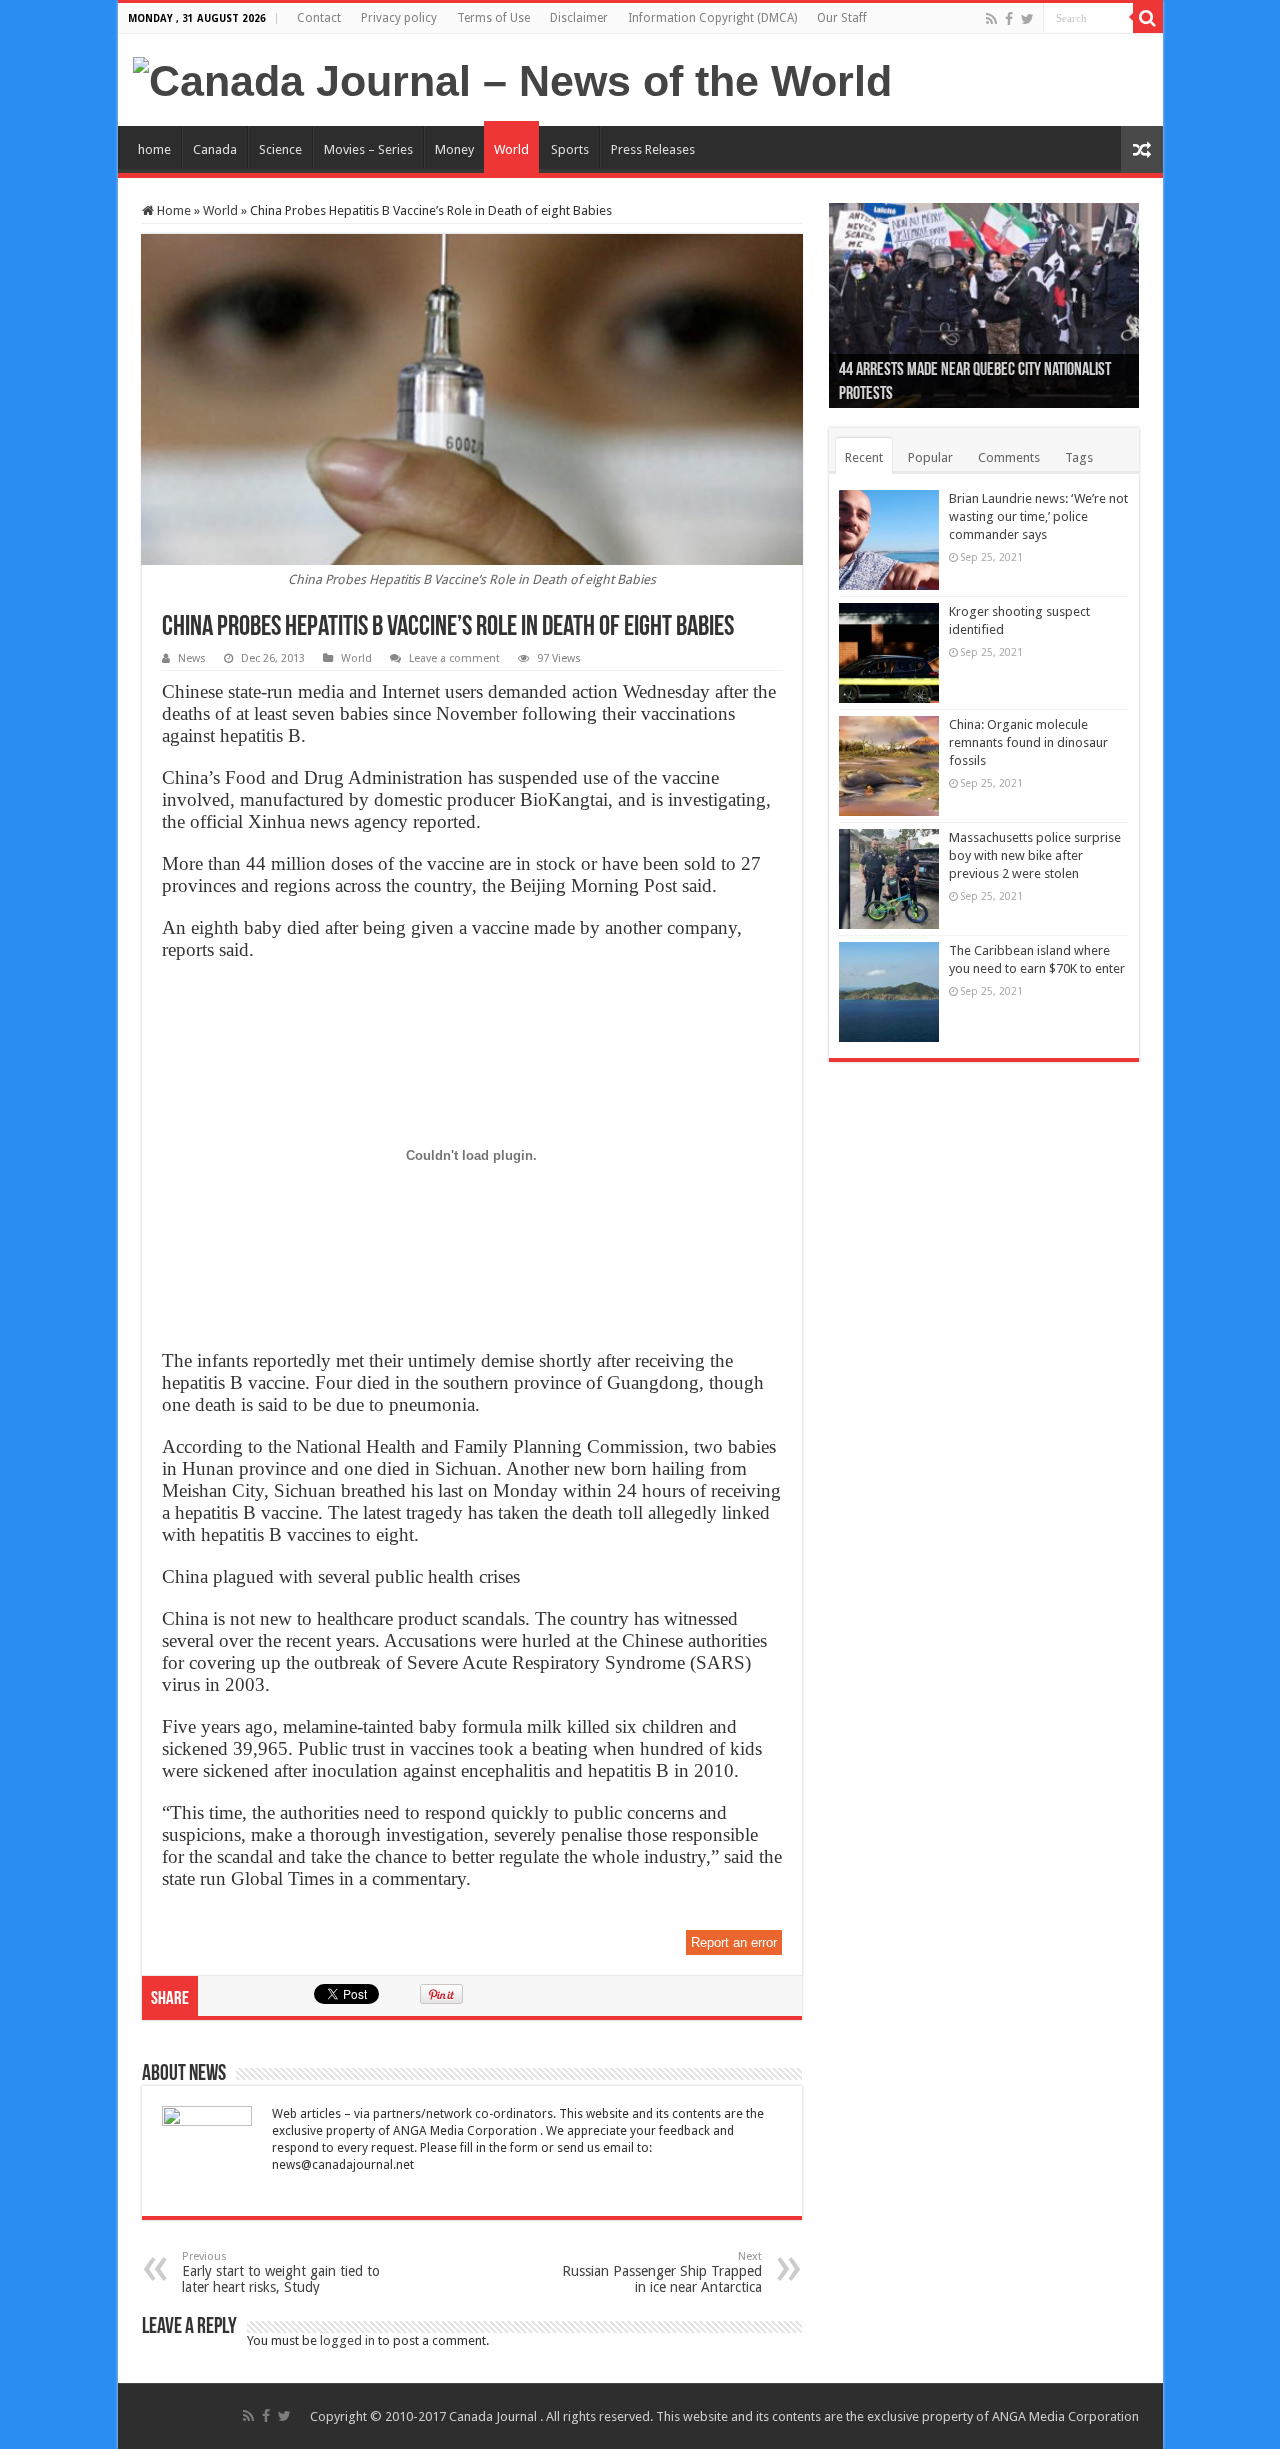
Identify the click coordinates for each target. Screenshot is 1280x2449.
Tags (1079, 457)
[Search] (1148, 18)
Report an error (734, 1942)
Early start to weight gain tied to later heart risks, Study (281, 2272)
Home (172, 210)
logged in (347, 2340)
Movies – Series (368, 149)
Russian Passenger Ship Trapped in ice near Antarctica (662, 2272)
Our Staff (842, 18)
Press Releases (653, 149)
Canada (215, 149)
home (154, 149)
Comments (1009, 457)
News (192, 658)
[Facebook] (1009, 19)
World (511, 149)
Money (454, 149)
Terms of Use (493, 18)
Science (280, 149)
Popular (930, 457)
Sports (570, 149)
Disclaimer (579, 18)
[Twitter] (1027, 19)
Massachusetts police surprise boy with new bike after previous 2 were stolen (1035, 855)
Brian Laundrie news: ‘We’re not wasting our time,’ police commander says (1038, 516)
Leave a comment (454, 658)
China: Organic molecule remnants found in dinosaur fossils (1028, 742)
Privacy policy (399, 18)
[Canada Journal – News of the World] (512, 78)
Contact (319, 18)
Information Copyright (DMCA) (712, 18)
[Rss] (991, 19)
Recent (864, 457)
